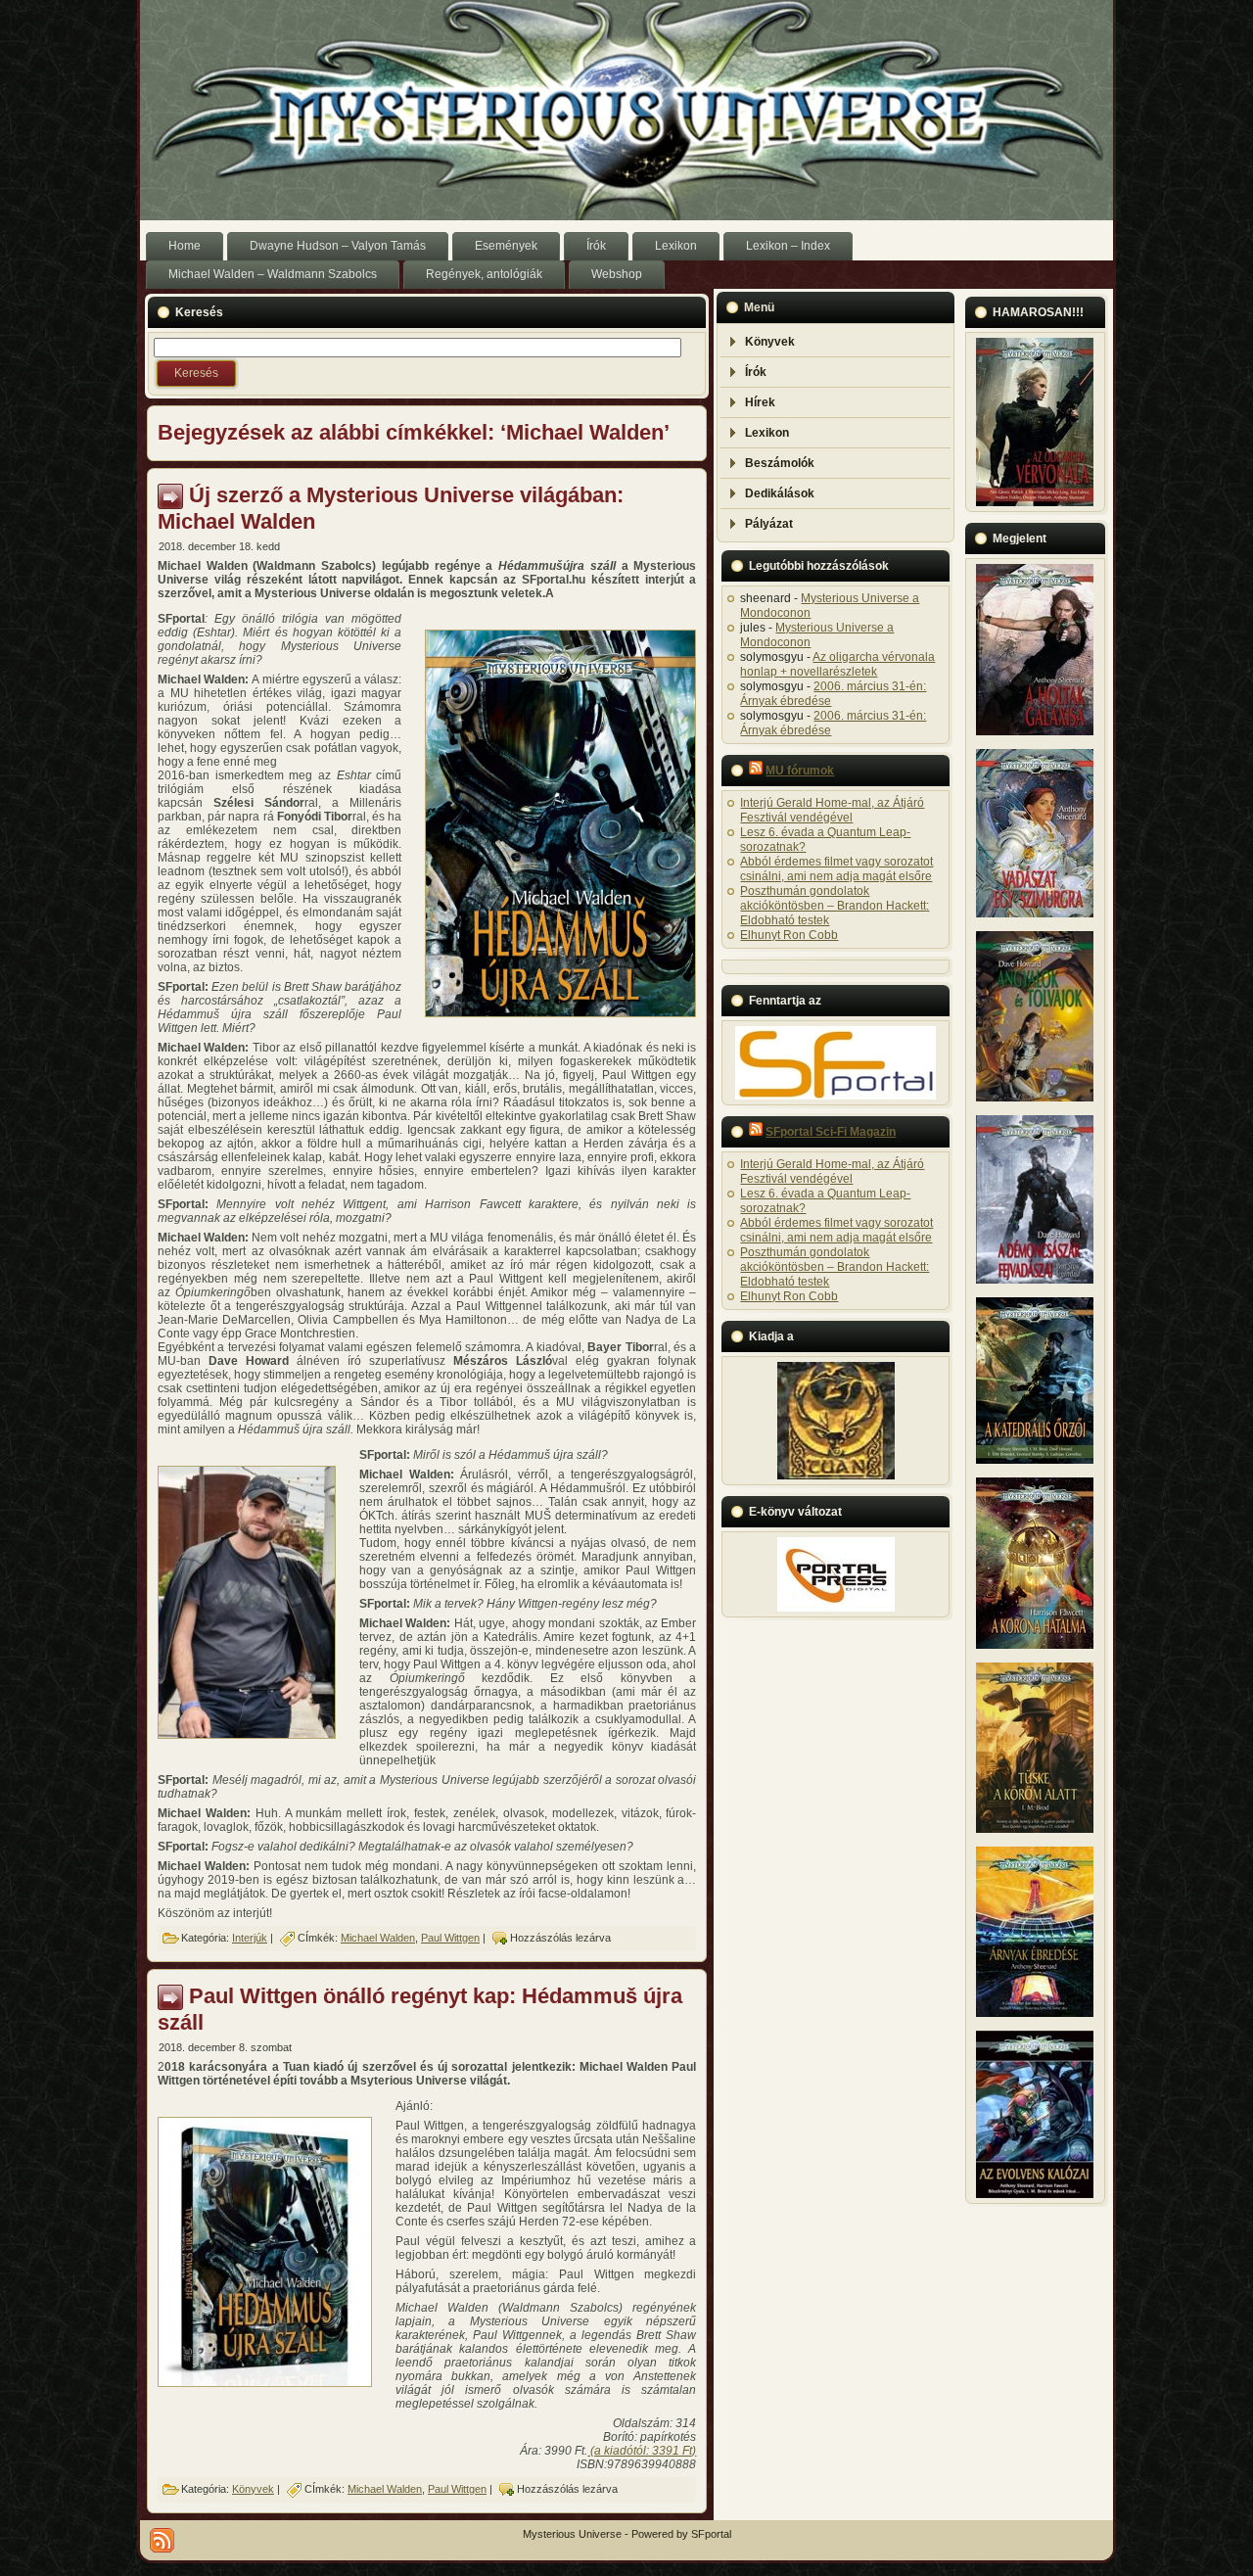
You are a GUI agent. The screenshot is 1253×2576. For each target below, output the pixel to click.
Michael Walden (378, 1938)
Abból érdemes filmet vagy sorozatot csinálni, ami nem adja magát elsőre (836, 869)
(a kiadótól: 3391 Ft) (642, 2451)
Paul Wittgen (450, 1938)
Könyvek (253, 2489)
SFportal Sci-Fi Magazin (831, 1132)
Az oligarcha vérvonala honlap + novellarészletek (837, 664)
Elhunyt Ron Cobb (789, 935)
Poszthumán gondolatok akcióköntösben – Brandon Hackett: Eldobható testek (835, 906)
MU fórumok (800, 771)
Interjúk (250, 1938)
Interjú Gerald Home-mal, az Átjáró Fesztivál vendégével (832, 810)
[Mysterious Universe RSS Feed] (162, 2540)
